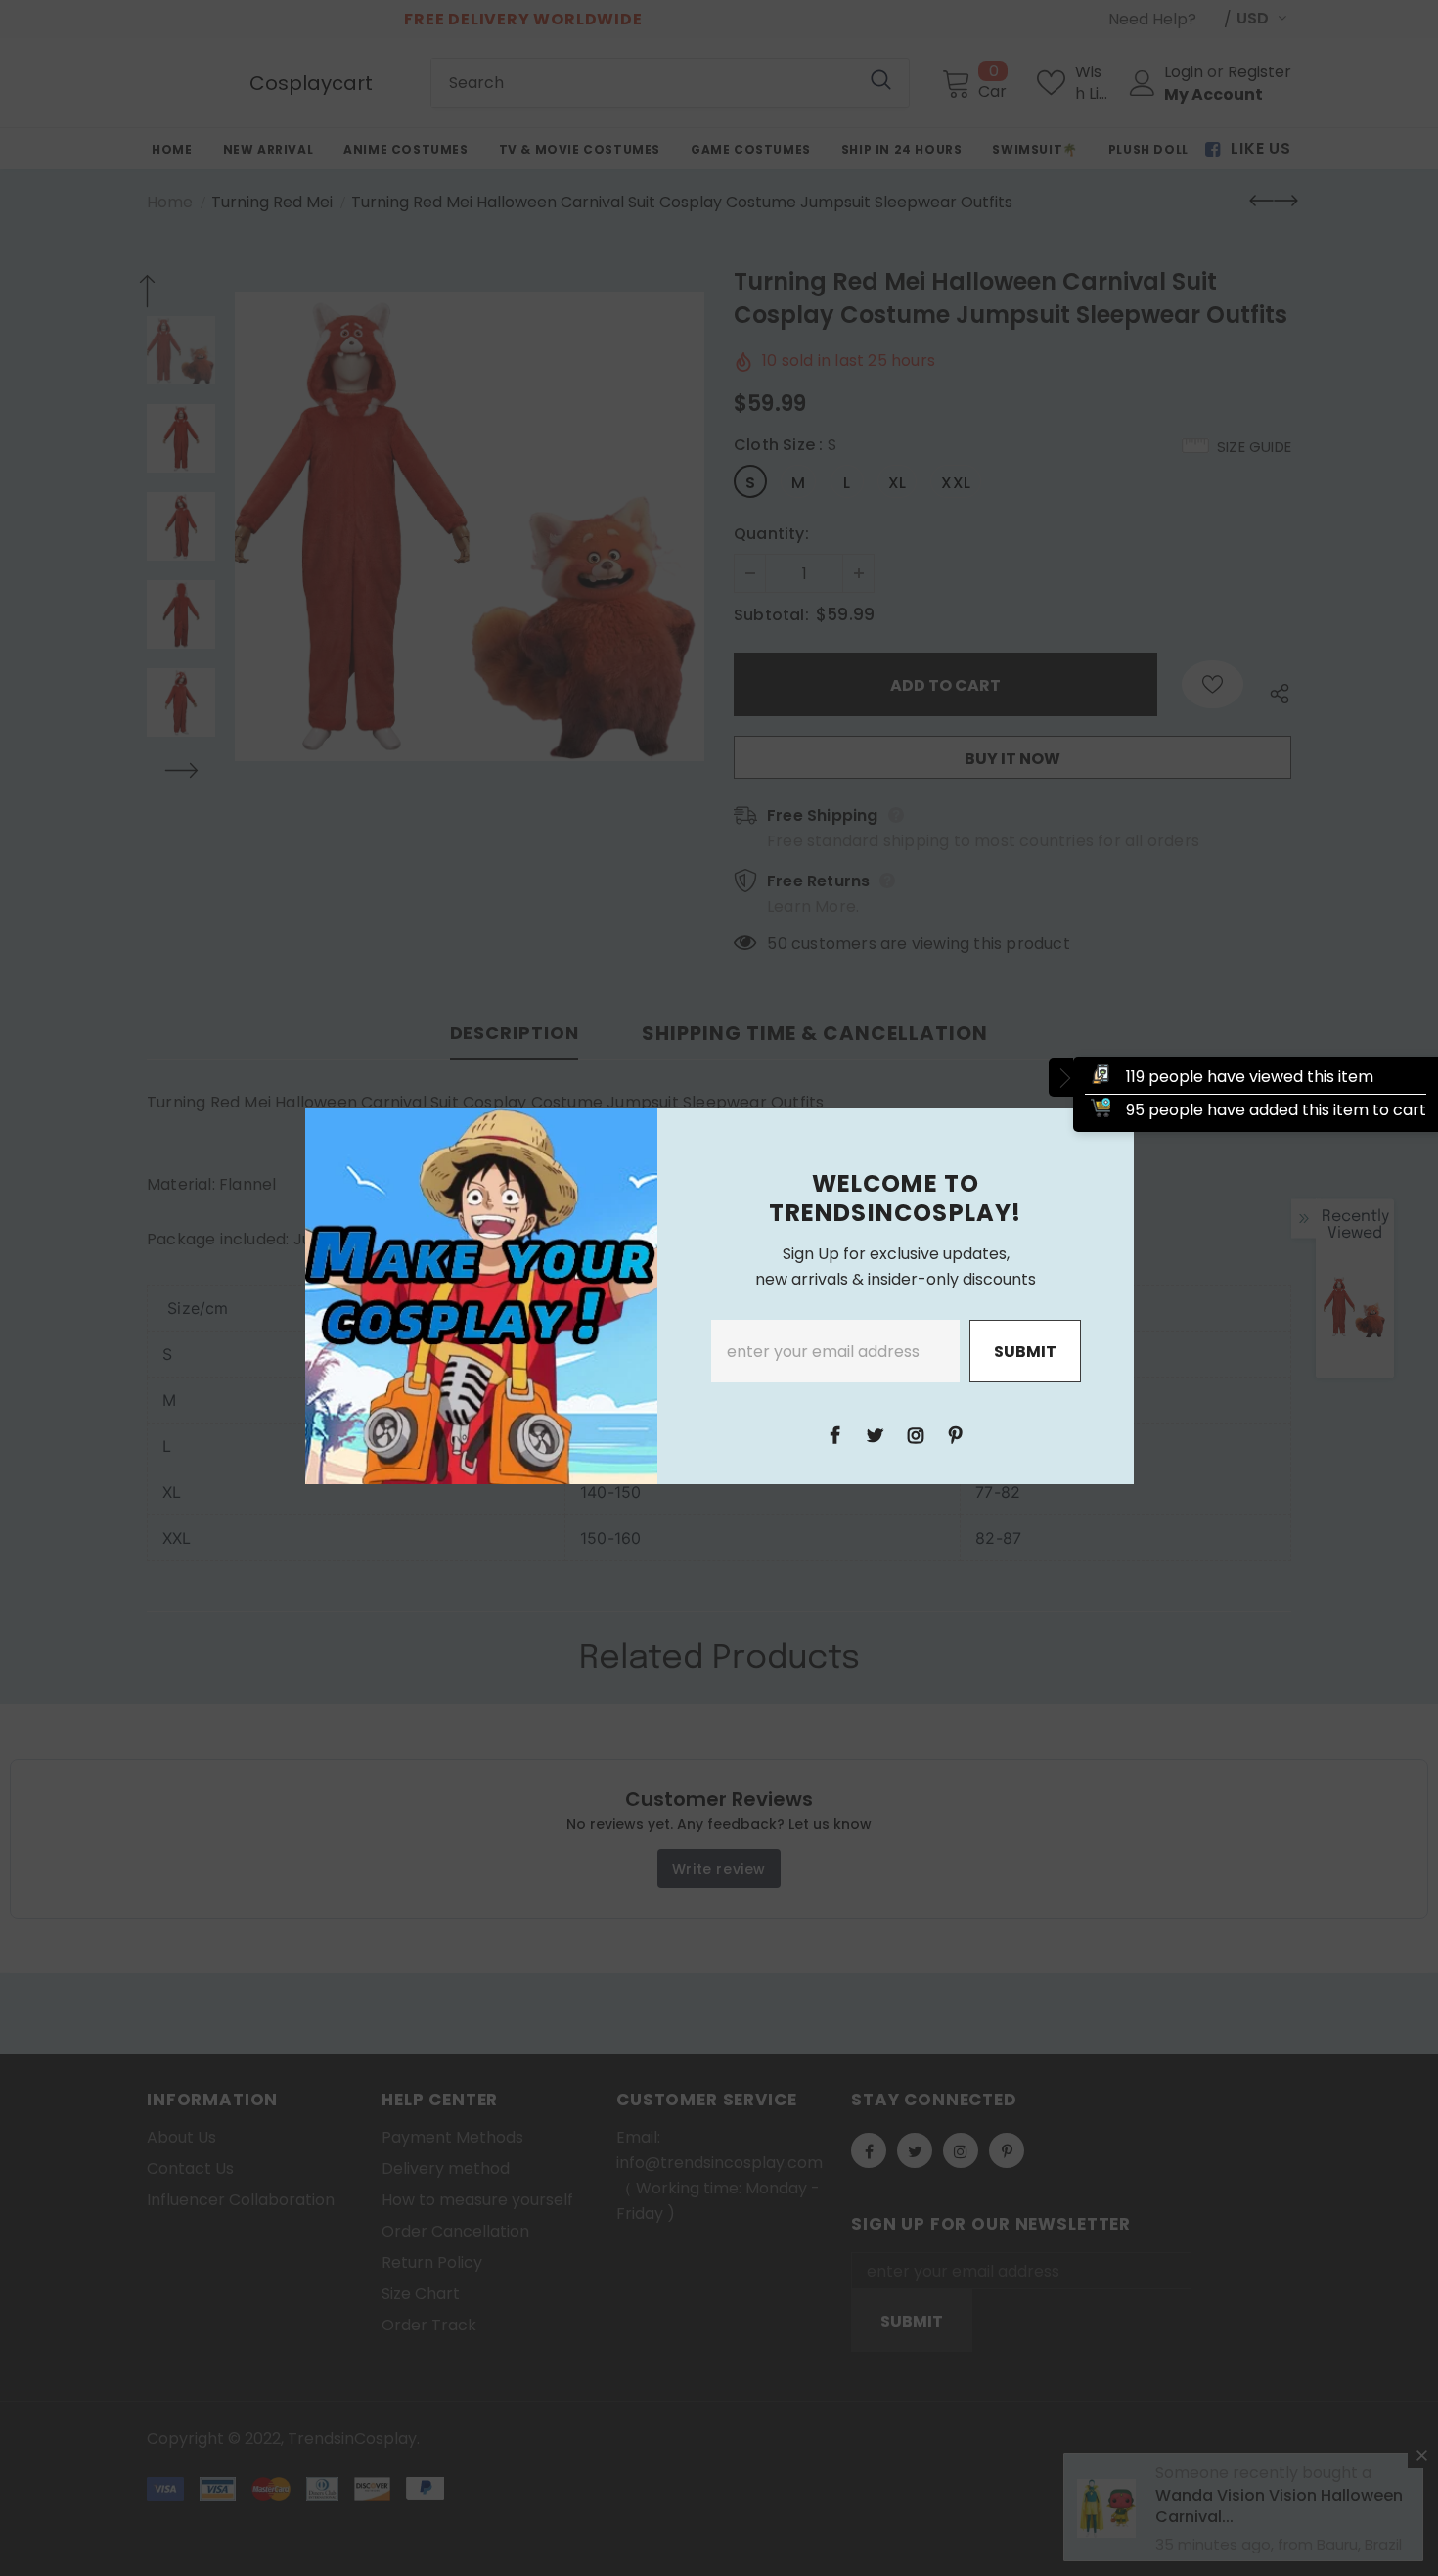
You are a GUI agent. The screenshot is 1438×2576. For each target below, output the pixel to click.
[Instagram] (916, 1434)
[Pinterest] (956, 1434)
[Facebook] (835, 1434)
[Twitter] (876, 1434)
